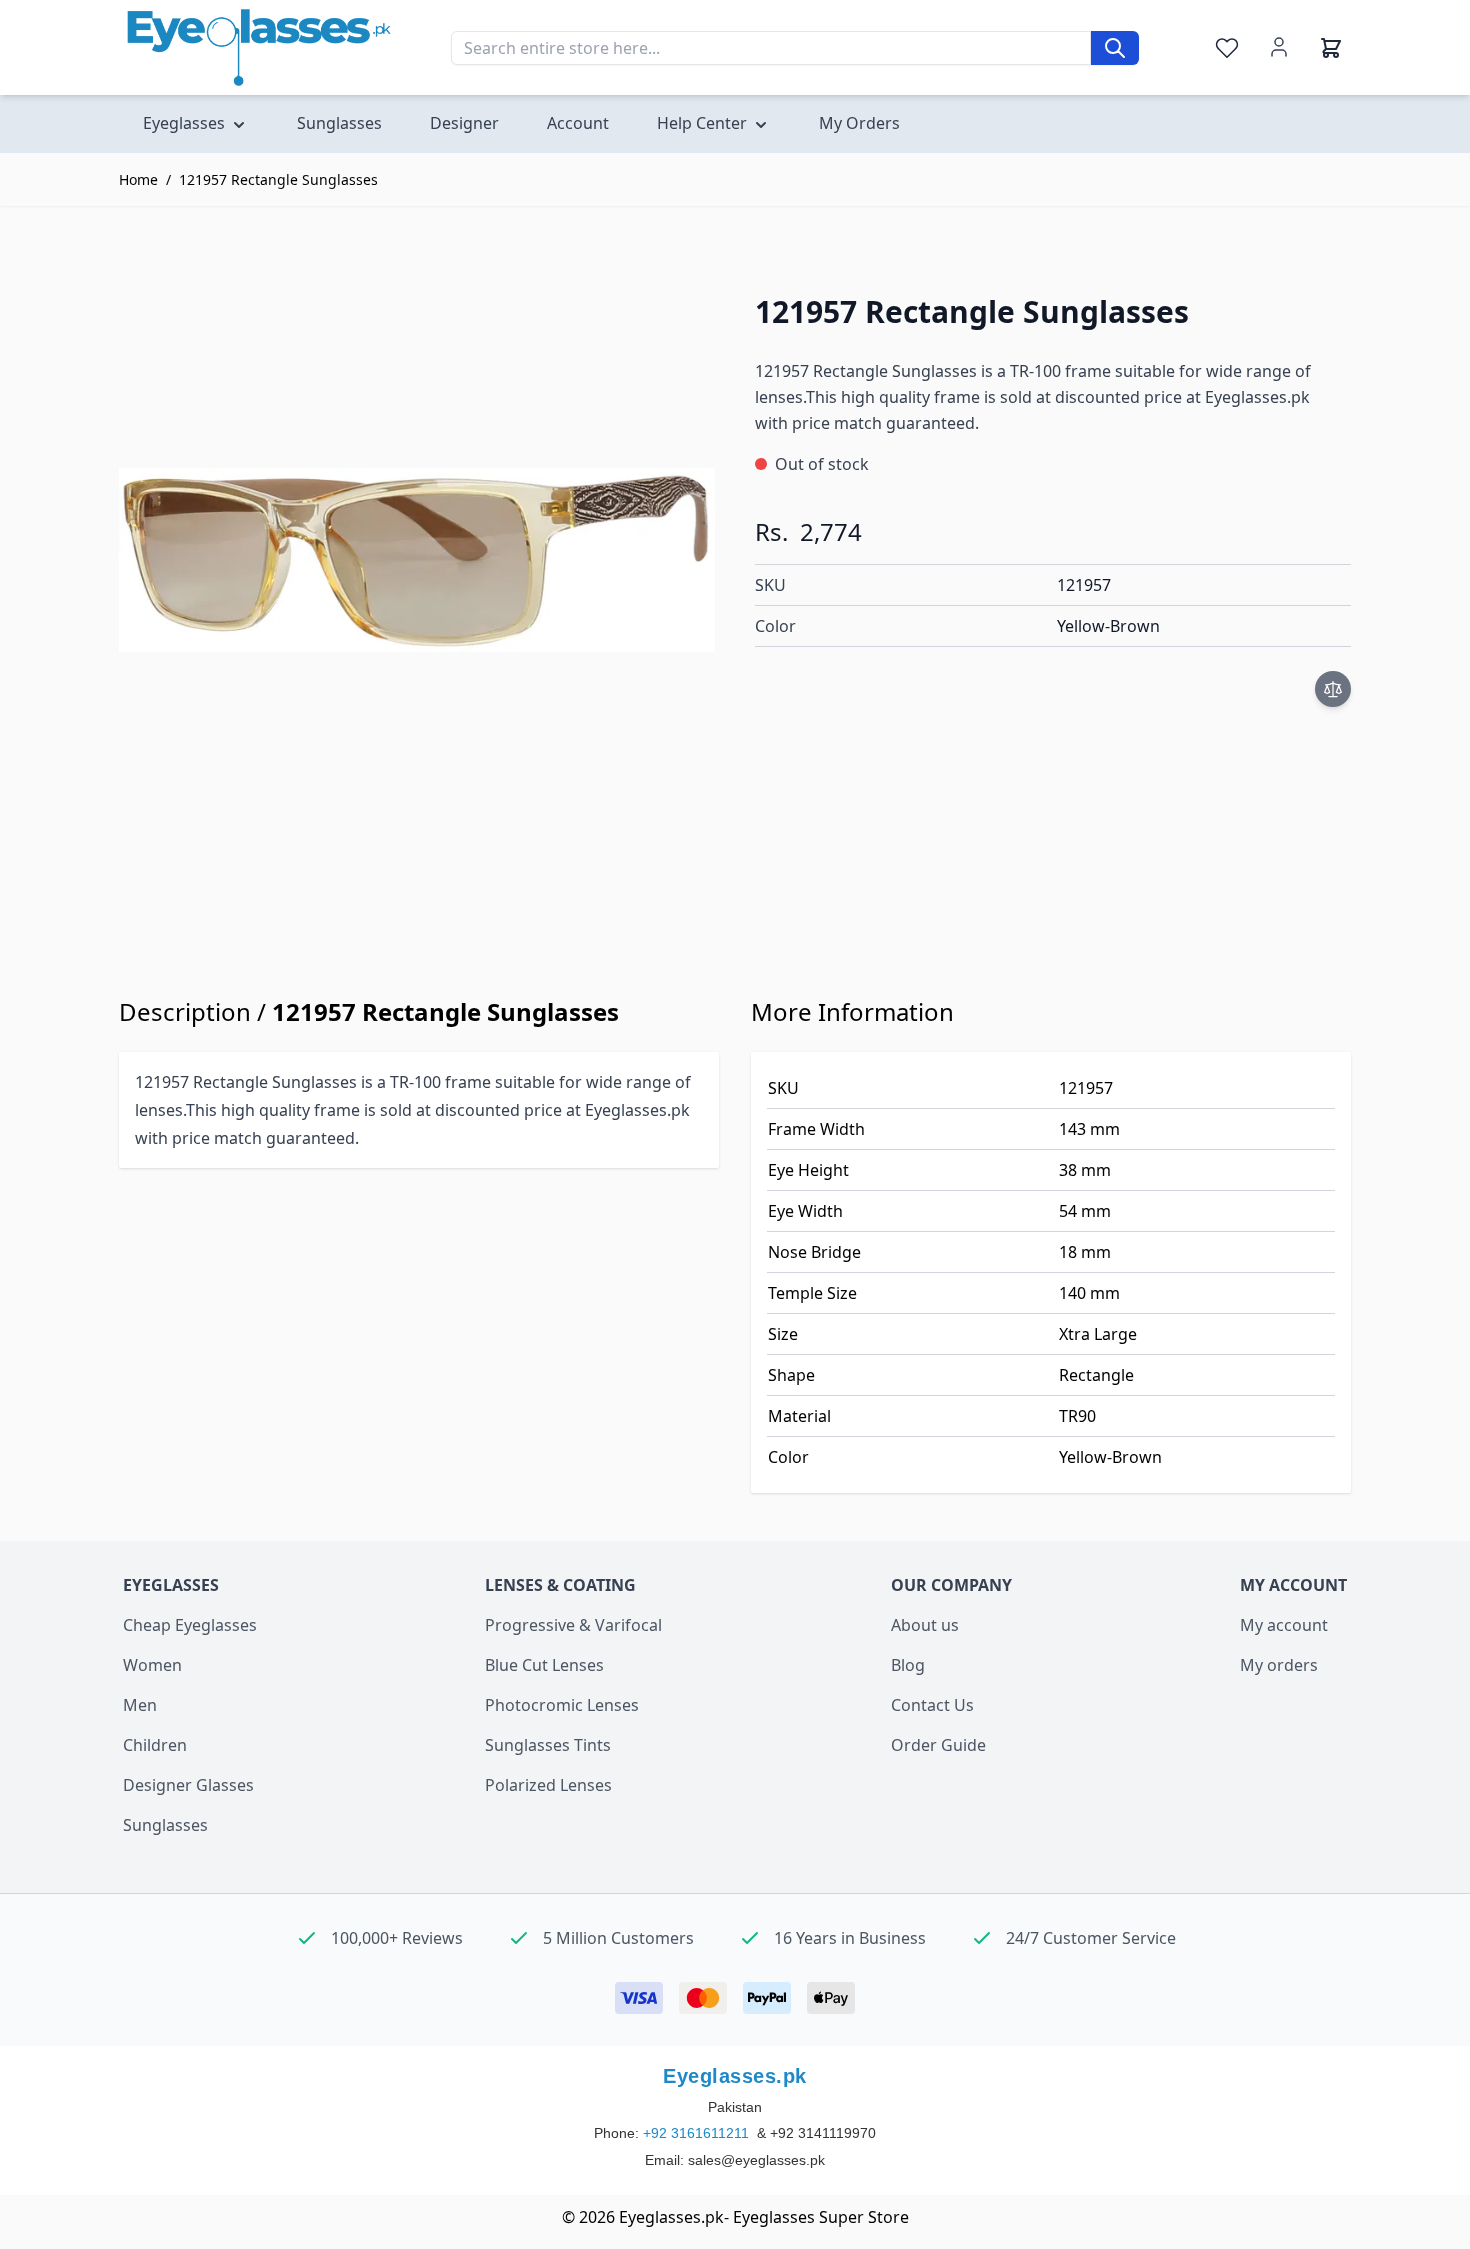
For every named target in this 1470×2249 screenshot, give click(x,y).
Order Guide (938, 1745)
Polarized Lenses (548, 1785)
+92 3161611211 (698, 2133)
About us (925, 1625)
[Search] (1115, 48)
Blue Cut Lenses (544, 1665)
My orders (1279, 1665)
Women (152, 1665)
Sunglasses (165, 1825)
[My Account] (1279, 47)
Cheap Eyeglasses (190, 1625)
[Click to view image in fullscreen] (417, 560)
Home (138, 179)
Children (155, 1745)
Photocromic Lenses (562, 1705)
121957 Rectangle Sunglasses (278, 179)
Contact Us (932, 1705)
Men (140, 1705)
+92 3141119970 (823, 2133)
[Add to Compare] (1333, 689)
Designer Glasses (188, 1785)
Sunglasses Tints (548, 1745)
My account (1284, 1625)
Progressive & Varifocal (573, 1625)
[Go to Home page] (259, 47)
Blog (908, 1665)
